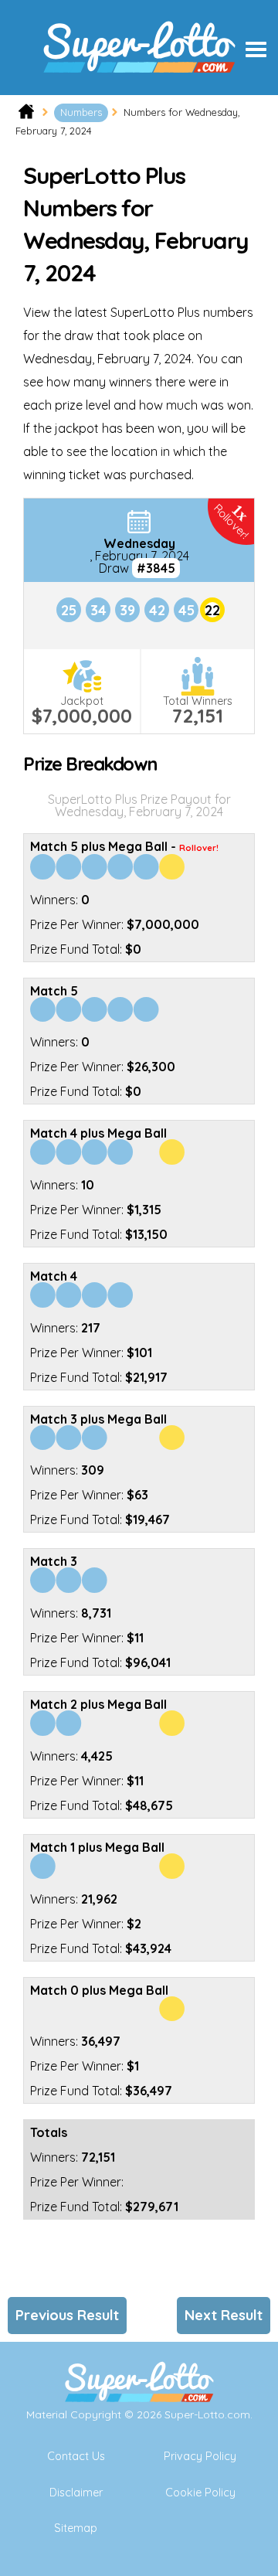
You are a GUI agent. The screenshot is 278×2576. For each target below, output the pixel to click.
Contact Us (76, 2456)
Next (224, 2315)
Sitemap (76, 2528)
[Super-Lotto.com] (139, 89)
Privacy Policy (200, 2456)
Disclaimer (76, 2493)
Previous (67, 2315)
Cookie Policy (200, 2493)
